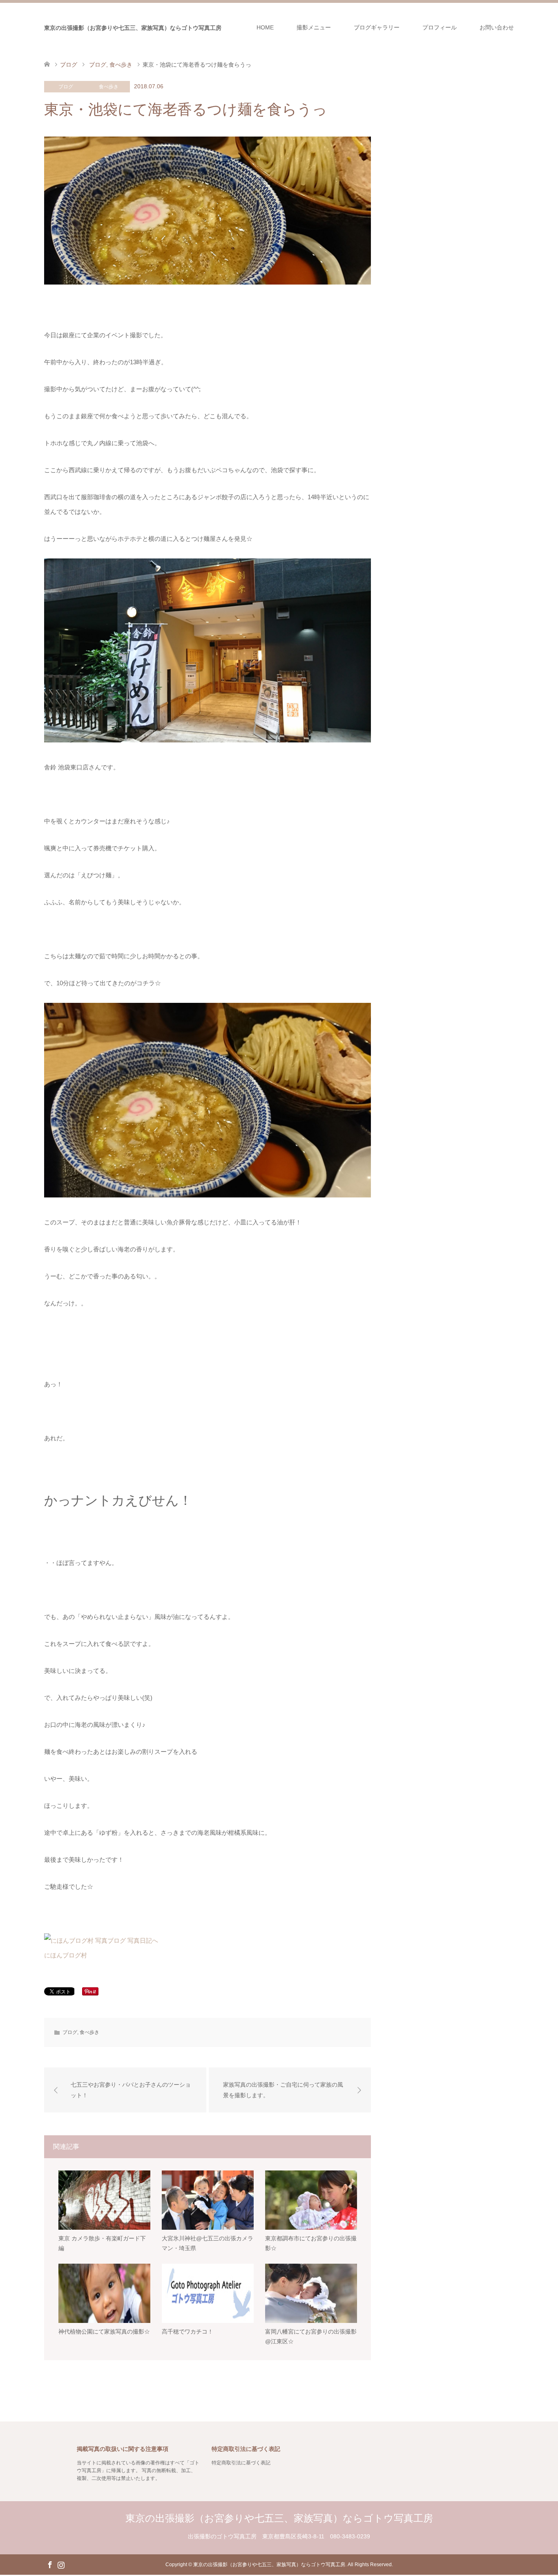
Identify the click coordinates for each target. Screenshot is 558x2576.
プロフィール (440, 27)
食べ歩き (109, 87)
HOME (265, 27)
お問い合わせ (497, 27)
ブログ (66, 87)
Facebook (50, 2564)
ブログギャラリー (377, 27)
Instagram (61, 2564)
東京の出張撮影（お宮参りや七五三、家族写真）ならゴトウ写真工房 (133, 28)
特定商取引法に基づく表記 (241, 2463)
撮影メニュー (314, 27)
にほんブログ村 (66, 1955)
